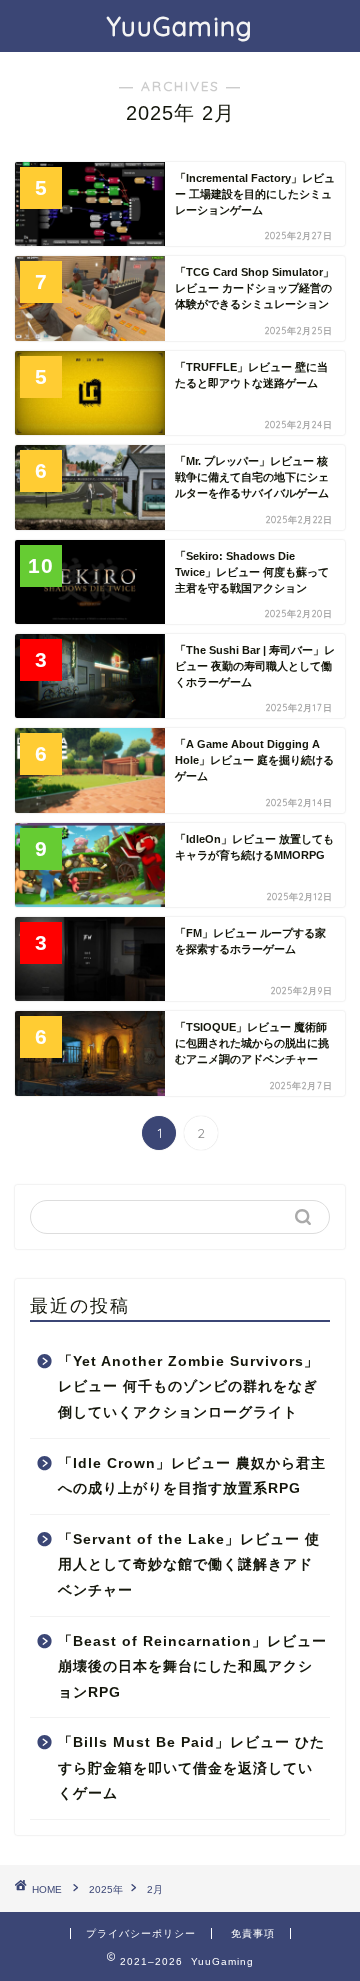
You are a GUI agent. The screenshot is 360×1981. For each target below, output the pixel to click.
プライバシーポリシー (141, 1933)
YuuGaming (180, 26)
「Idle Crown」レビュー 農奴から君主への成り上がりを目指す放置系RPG (192, 1476)
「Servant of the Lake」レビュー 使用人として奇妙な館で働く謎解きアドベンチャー (189, 1565)
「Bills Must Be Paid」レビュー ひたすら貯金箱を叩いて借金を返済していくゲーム (191, 1768)
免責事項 (253, 1933)
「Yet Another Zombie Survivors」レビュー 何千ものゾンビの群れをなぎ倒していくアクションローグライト (188, 1387)
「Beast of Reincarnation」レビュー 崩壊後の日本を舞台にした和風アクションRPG (192, 1667)
